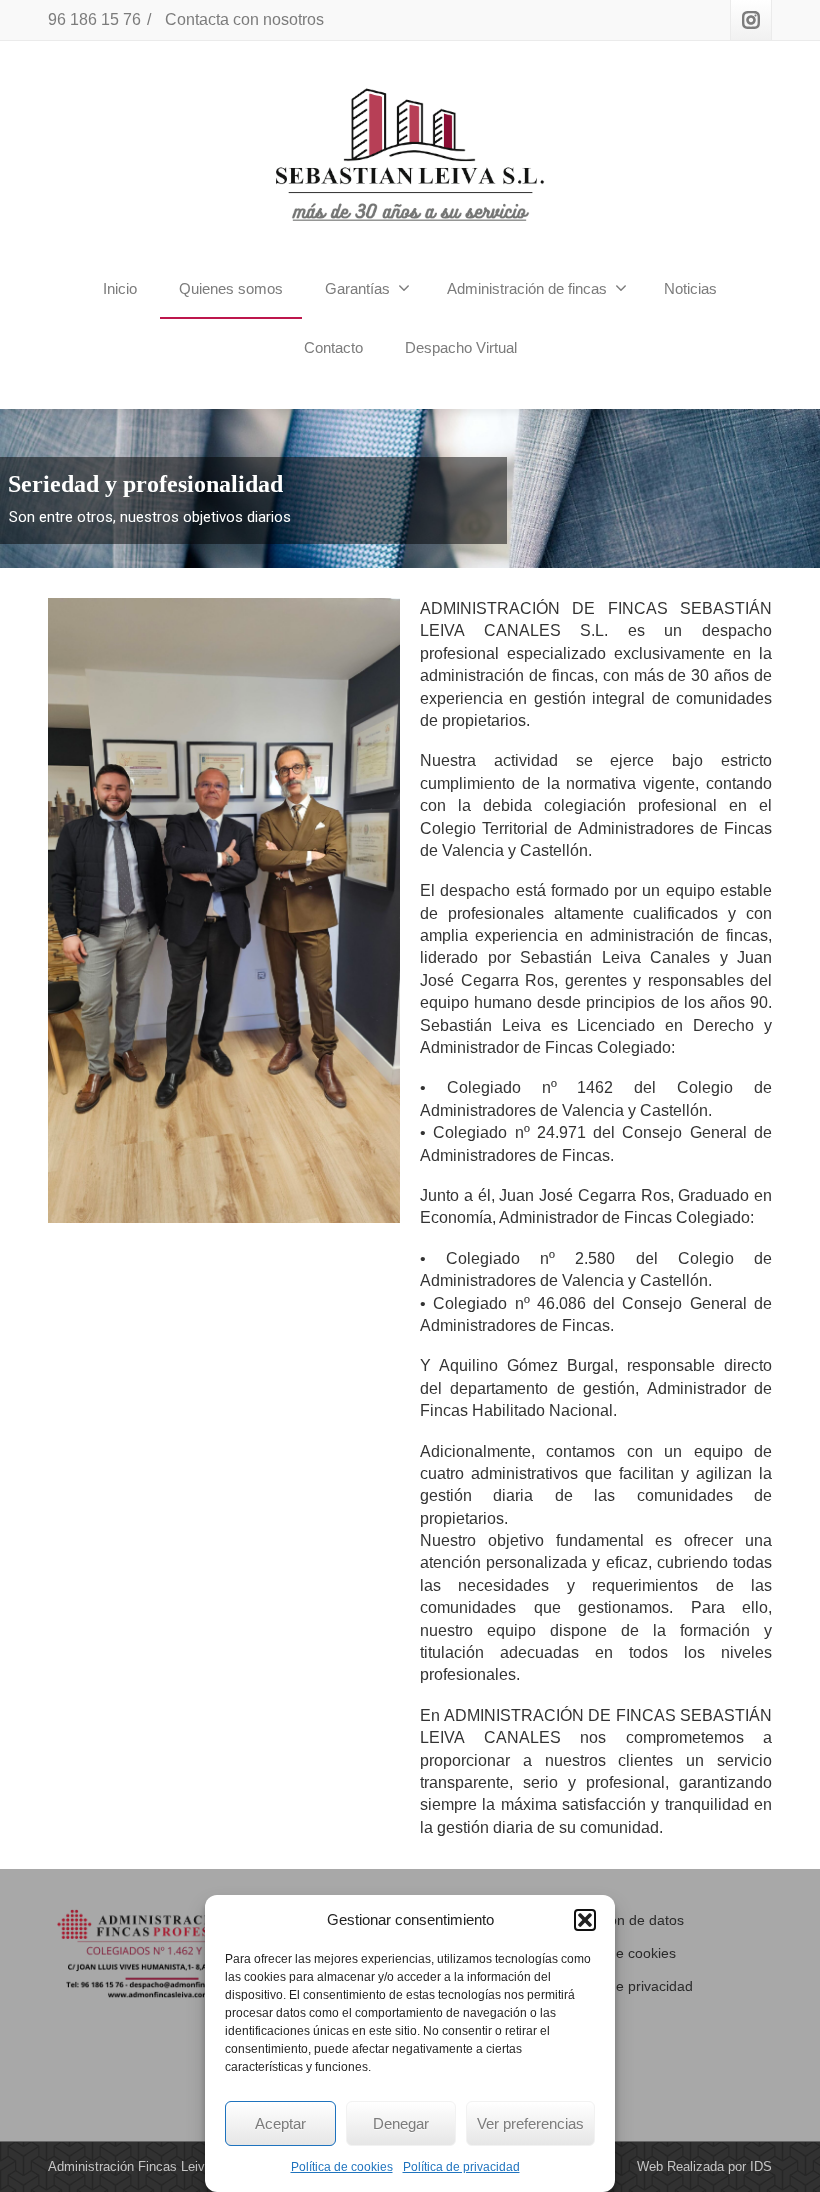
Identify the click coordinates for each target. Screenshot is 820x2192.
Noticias (690, 288)
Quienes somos (231, 288)
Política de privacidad (461, 2167)
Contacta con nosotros (244, 19)
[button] (585, 1920)
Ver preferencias (530, 2123)
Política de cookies (342, 2167)
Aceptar (280, 2123)
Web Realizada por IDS (704, 2166)
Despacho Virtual (461, 347)
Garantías (357, 288)
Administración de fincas (527, 288)
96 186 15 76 (94, 19)
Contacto (333, 347)
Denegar (401, 2123)
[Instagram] (751, 20)
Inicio (120, 288)
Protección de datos (621, 1920)
